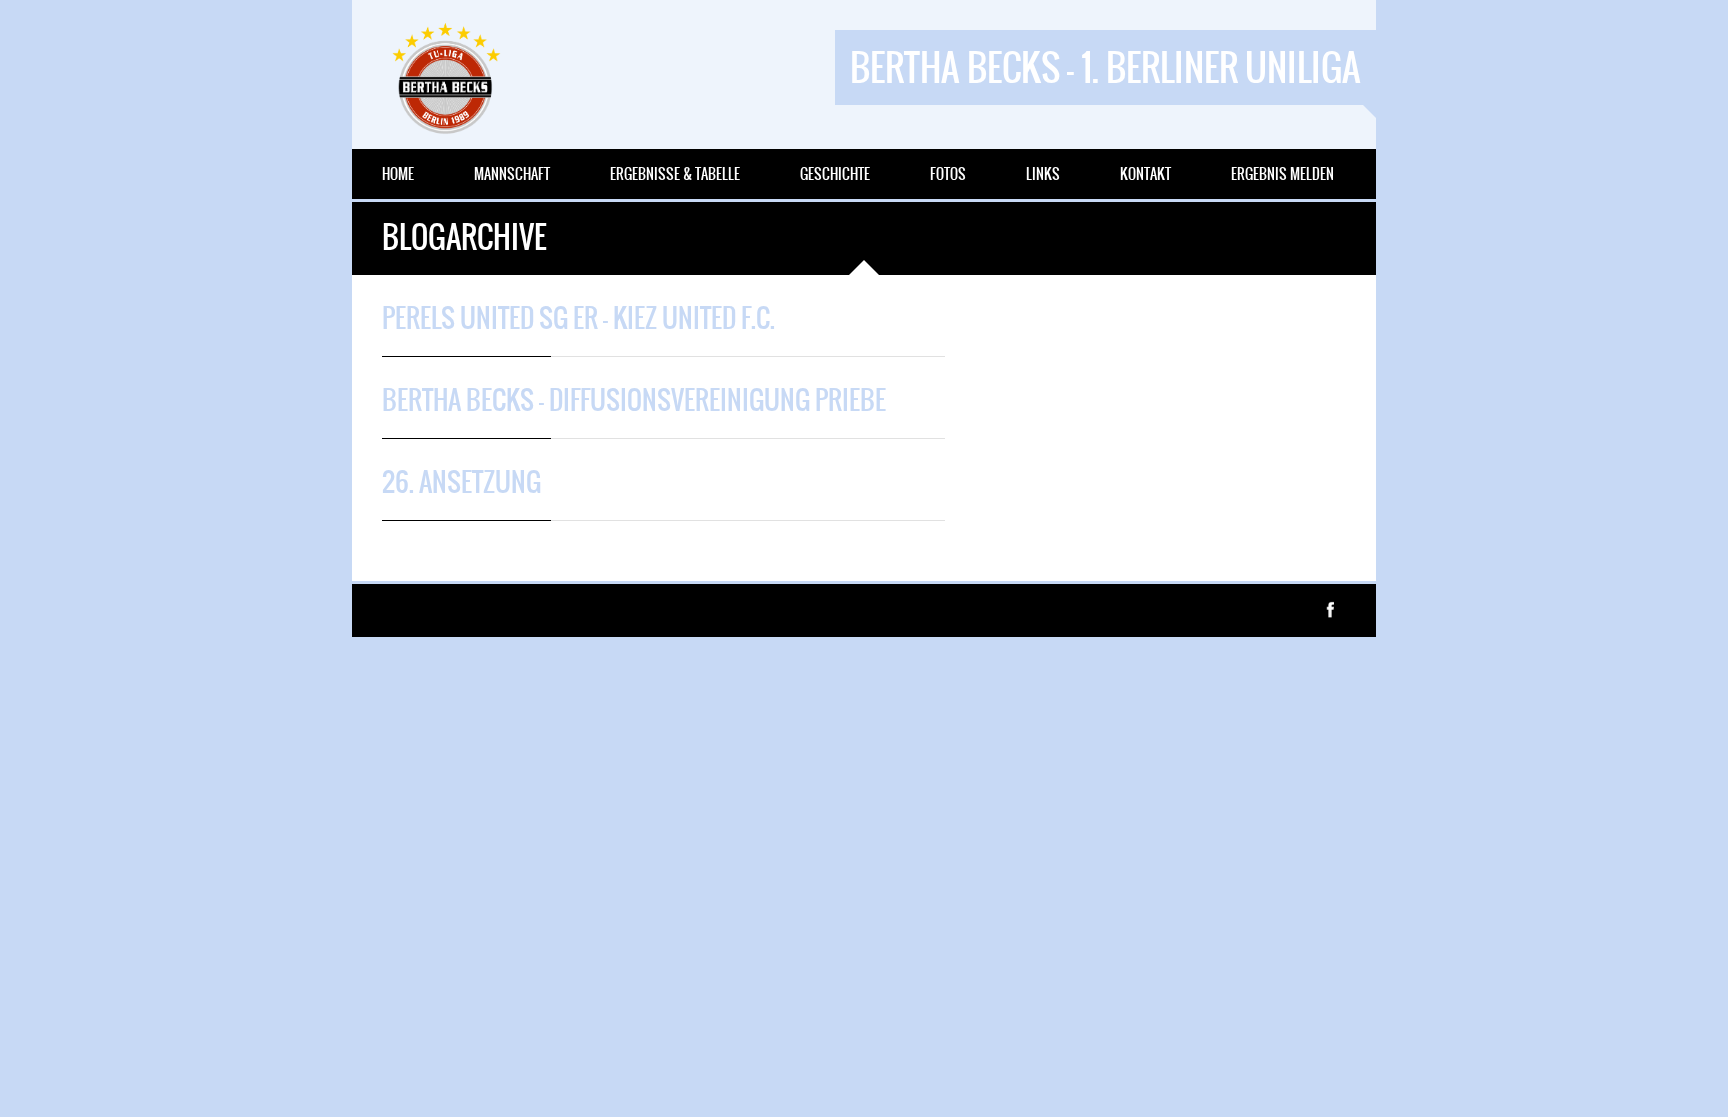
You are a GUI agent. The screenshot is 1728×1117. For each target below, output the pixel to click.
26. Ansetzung (461, 482)
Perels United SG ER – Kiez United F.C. (578, 318)
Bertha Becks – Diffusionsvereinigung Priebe (634, 400)
